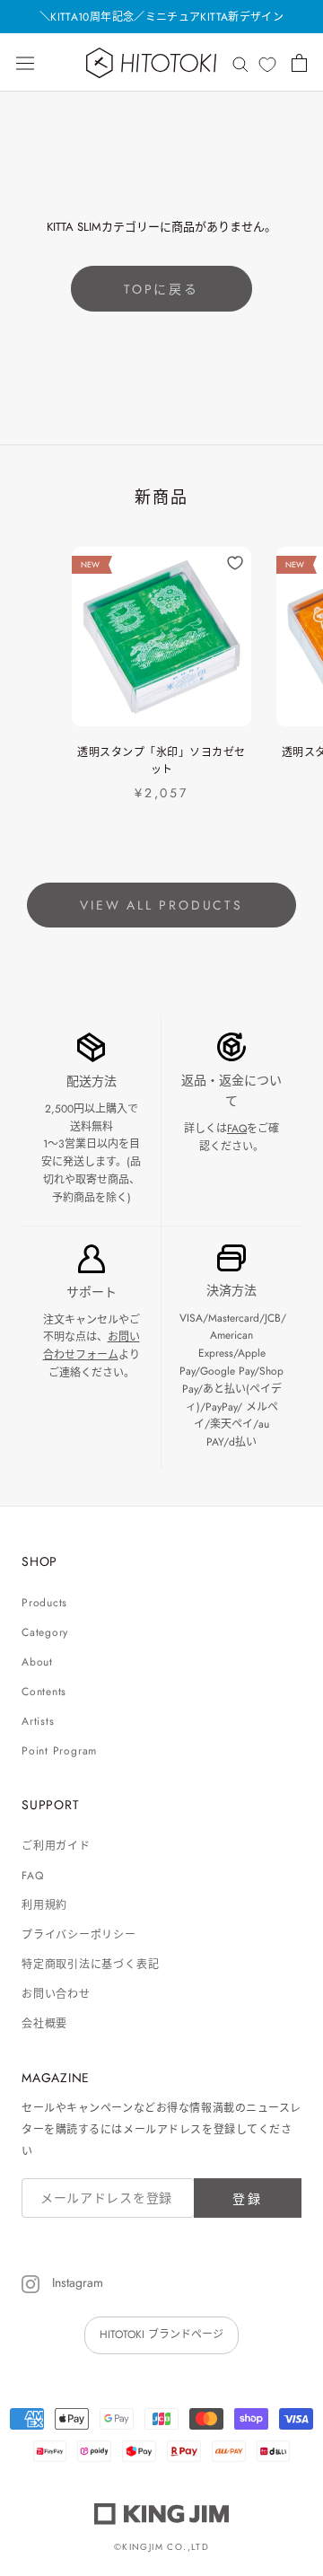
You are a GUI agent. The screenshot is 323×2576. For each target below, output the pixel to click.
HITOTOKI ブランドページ (161, 2334)
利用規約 (44, 1905)
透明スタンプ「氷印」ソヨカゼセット (161, 761)
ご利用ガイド (56, 1846)
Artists (38, 1721)
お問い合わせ (56, 1994)
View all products (161, 905)
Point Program (59, 1751)
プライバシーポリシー (79, 1935)
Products (44, 1603)
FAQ (237, 1129)
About (37, 1662)
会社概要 (44, 2024)
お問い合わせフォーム (92, 1346)
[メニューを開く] (25, 63)
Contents (44, 1692)
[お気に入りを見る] (267, 64)
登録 (248, 2199)
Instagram (76, 2282)
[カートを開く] (299, 63)
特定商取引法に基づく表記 (90, 1965)
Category (45, 1632)
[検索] (240, 62)
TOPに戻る (161, 289)
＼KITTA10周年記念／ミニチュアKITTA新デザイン (161, 17)
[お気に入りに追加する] (235, 563)
